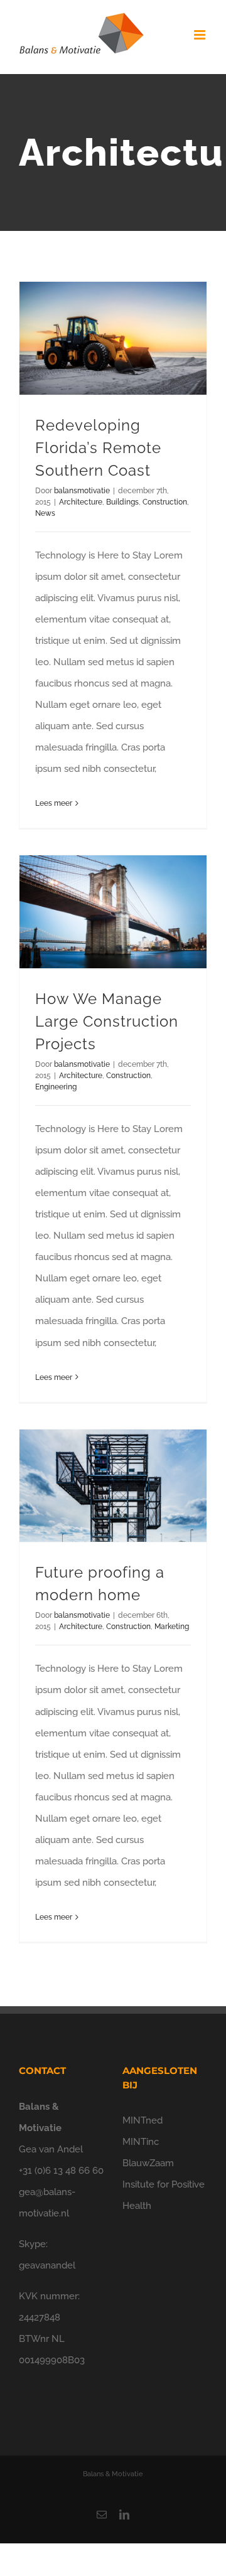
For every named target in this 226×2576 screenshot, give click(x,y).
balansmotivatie (82, 491)
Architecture (81, 502)
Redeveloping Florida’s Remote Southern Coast (98, 448)
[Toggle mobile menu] (201, 35)
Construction (165, 502)
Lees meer (54, 803)
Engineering (56, 1087)
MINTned (143, 2120)
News (45, 513)
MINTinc (141, 2142)
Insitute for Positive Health (164, 2195)
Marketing (172, 1627)
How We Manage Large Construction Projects (107, 1021)
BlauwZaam (148, 2163)
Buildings (122, 502)
